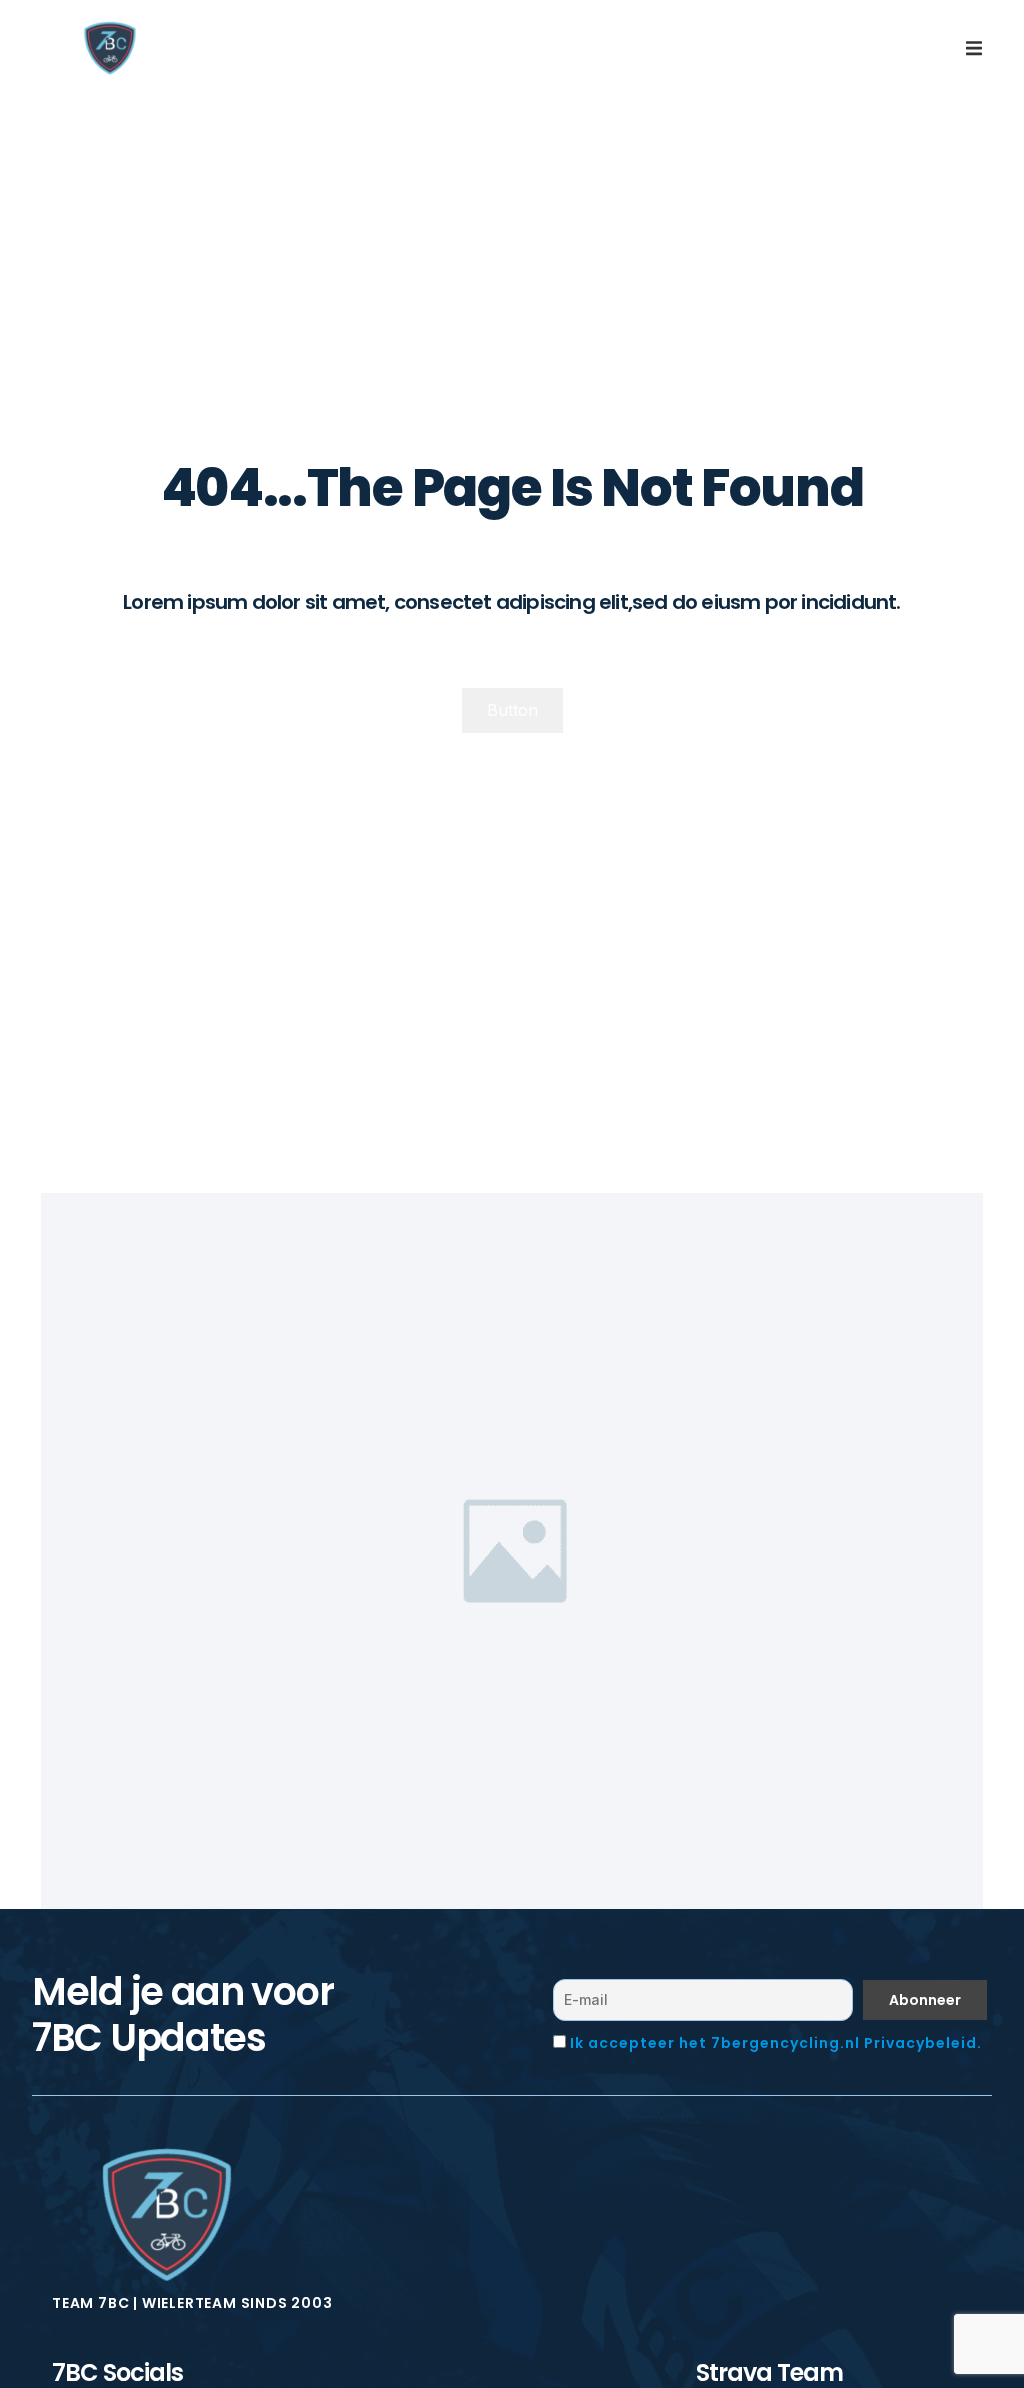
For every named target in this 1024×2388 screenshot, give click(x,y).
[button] (974, 48)
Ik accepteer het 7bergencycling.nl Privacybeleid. (776, 2043)
